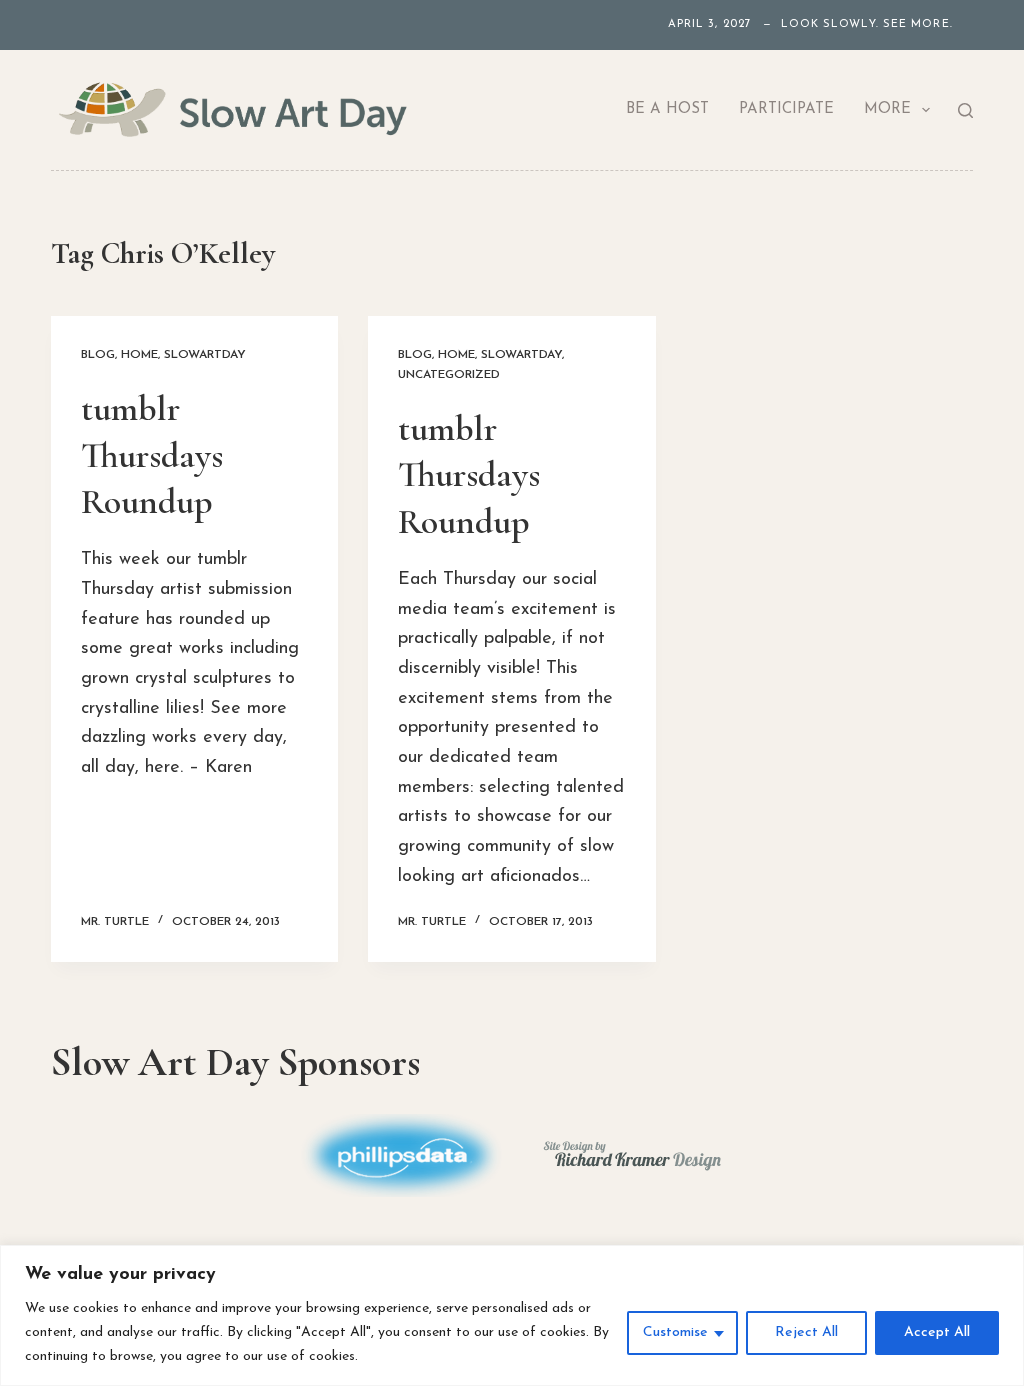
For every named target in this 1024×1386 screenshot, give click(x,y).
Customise (675, 1332)
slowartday (205, 355)
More (887, 109)
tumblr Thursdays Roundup (152, 455)
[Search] (965, 110)
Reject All (806, 1332)
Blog (98, 355)
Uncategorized (449, 375)
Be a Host (667, 109)
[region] (512, 1315)
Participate (786, 109)
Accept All (937, 1332)
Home (139, 355)
